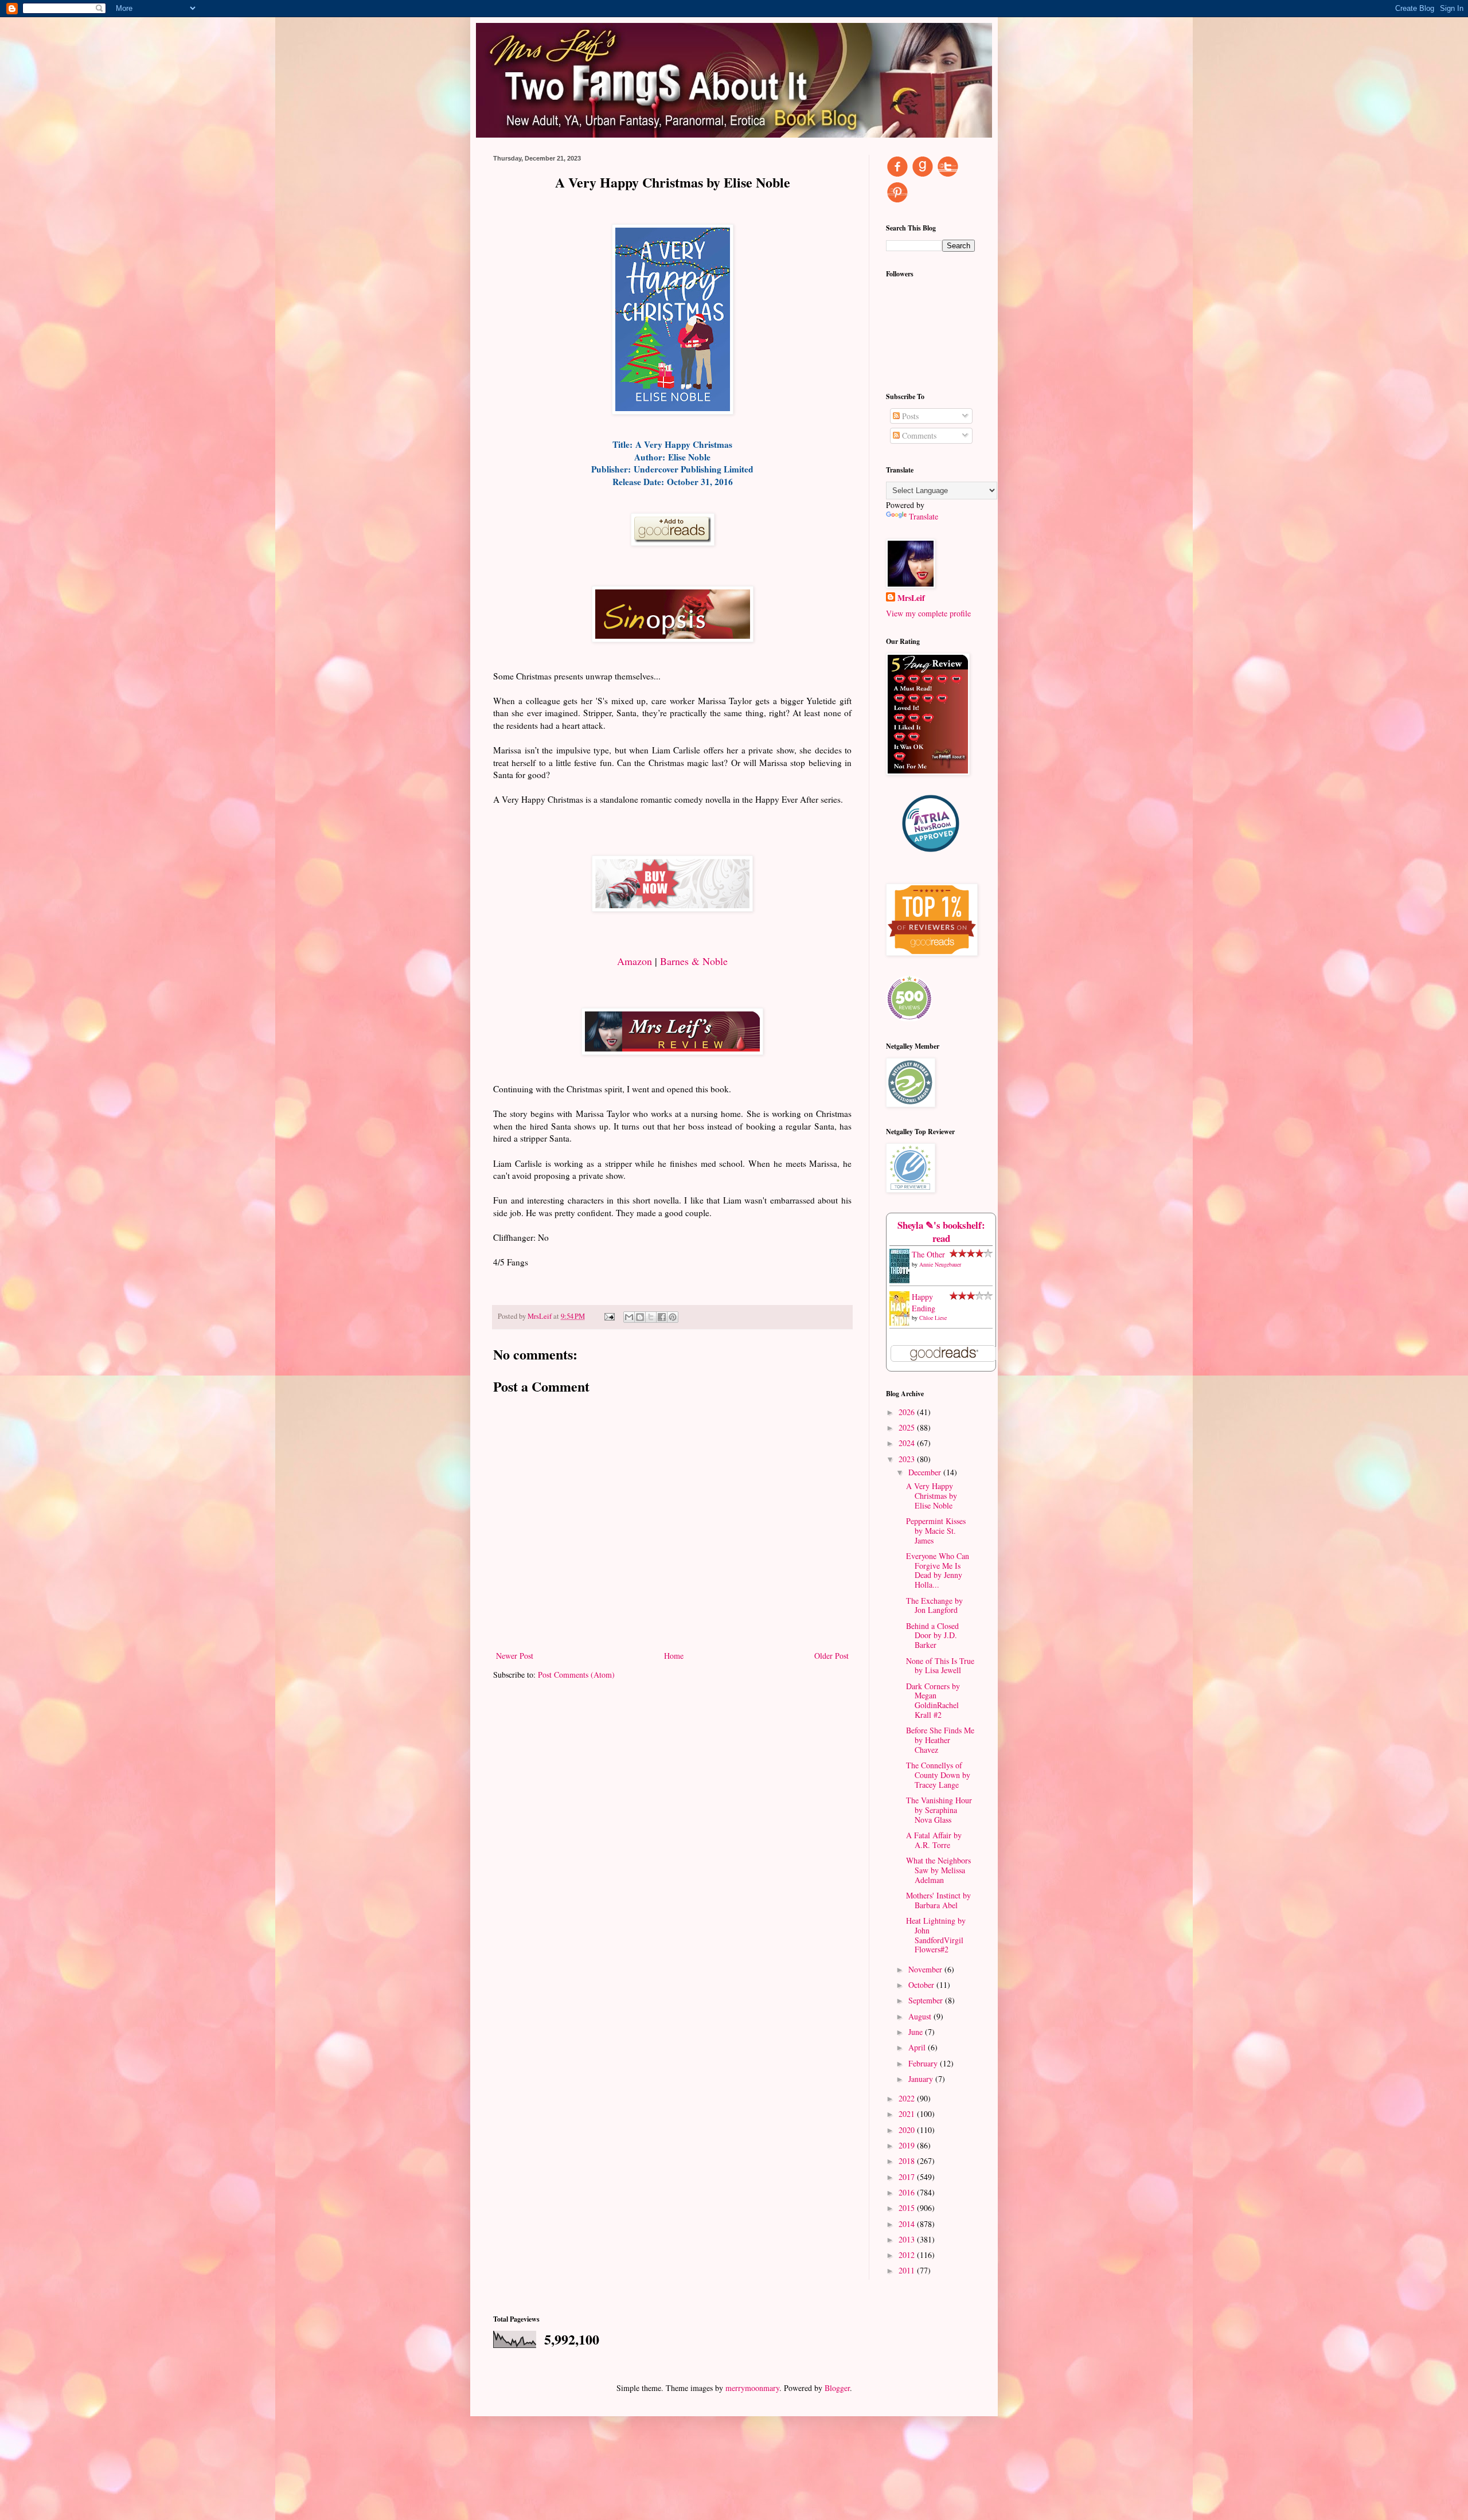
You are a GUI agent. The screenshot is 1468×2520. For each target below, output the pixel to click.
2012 (908, 2255)
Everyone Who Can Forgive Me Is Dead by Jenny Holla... (938, 1570)
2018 (908, 2161)
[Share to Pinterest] (673, 1317)
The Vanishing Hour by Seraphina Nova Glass (939, 1810)
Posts (909, 416)
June (917, 2032)
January (922, 2079)
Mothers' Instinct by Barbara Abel (938, 1900)
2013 (908, 2239)
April (918, 2047)
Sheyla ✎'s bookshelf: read (941, 1232)
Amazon (635, 961)
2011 (908, 2270)
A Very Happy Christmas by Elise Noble (932, 1496)
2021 (908, 2114)
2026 (908, 1412)
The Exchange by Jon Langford (934, 1605)
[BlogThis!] (640, 1317)
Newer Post (515, 1656)
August (921, 2016)
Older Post (831, 1656)
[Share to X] (651, 1317)
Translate (924, 516)
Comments (918, 435)
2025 (908, 1427)
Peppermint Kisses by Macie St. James (936, 1531)
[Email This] (629, 1317)
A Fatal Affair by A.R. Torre (934, 1840)
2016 (908, 2192)
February (924, 2063)
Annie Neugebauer (940, 1264)
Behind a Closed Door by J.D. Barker (932, 1636)
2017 (908, 2177)
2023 (908, 1459)
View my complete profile (928, 613)
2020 (908, 2130)
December (926, 1472)
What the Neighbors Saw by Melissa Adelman (938, 1870)
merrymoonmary (752, 2388)
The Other (928, 1254)
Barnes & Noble (694, 961)
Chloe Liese (933, 1318)
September (927, 2000)
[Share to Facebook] (662, 1317)
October (922, 1985)
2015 (908, 2208)
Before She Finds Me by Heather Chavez (940, 1740)
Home (674, 1656)
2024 (908, 1443)
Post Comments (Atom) (576, 1675)
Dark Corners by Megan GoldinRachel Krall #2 (933, 1700)
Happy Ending (924, 1302)
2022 (908, 2098)
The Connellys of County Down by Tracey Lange (938, 1775)
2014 (908, 2224)
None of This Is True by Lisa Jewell (940, 1666)
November (926, 1969)
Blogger (837, 2388)
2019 (908, 2145)
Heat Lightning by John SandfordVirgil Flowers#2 (936, 1935)
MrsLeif (911, 598)
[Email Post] (609, 1316)
